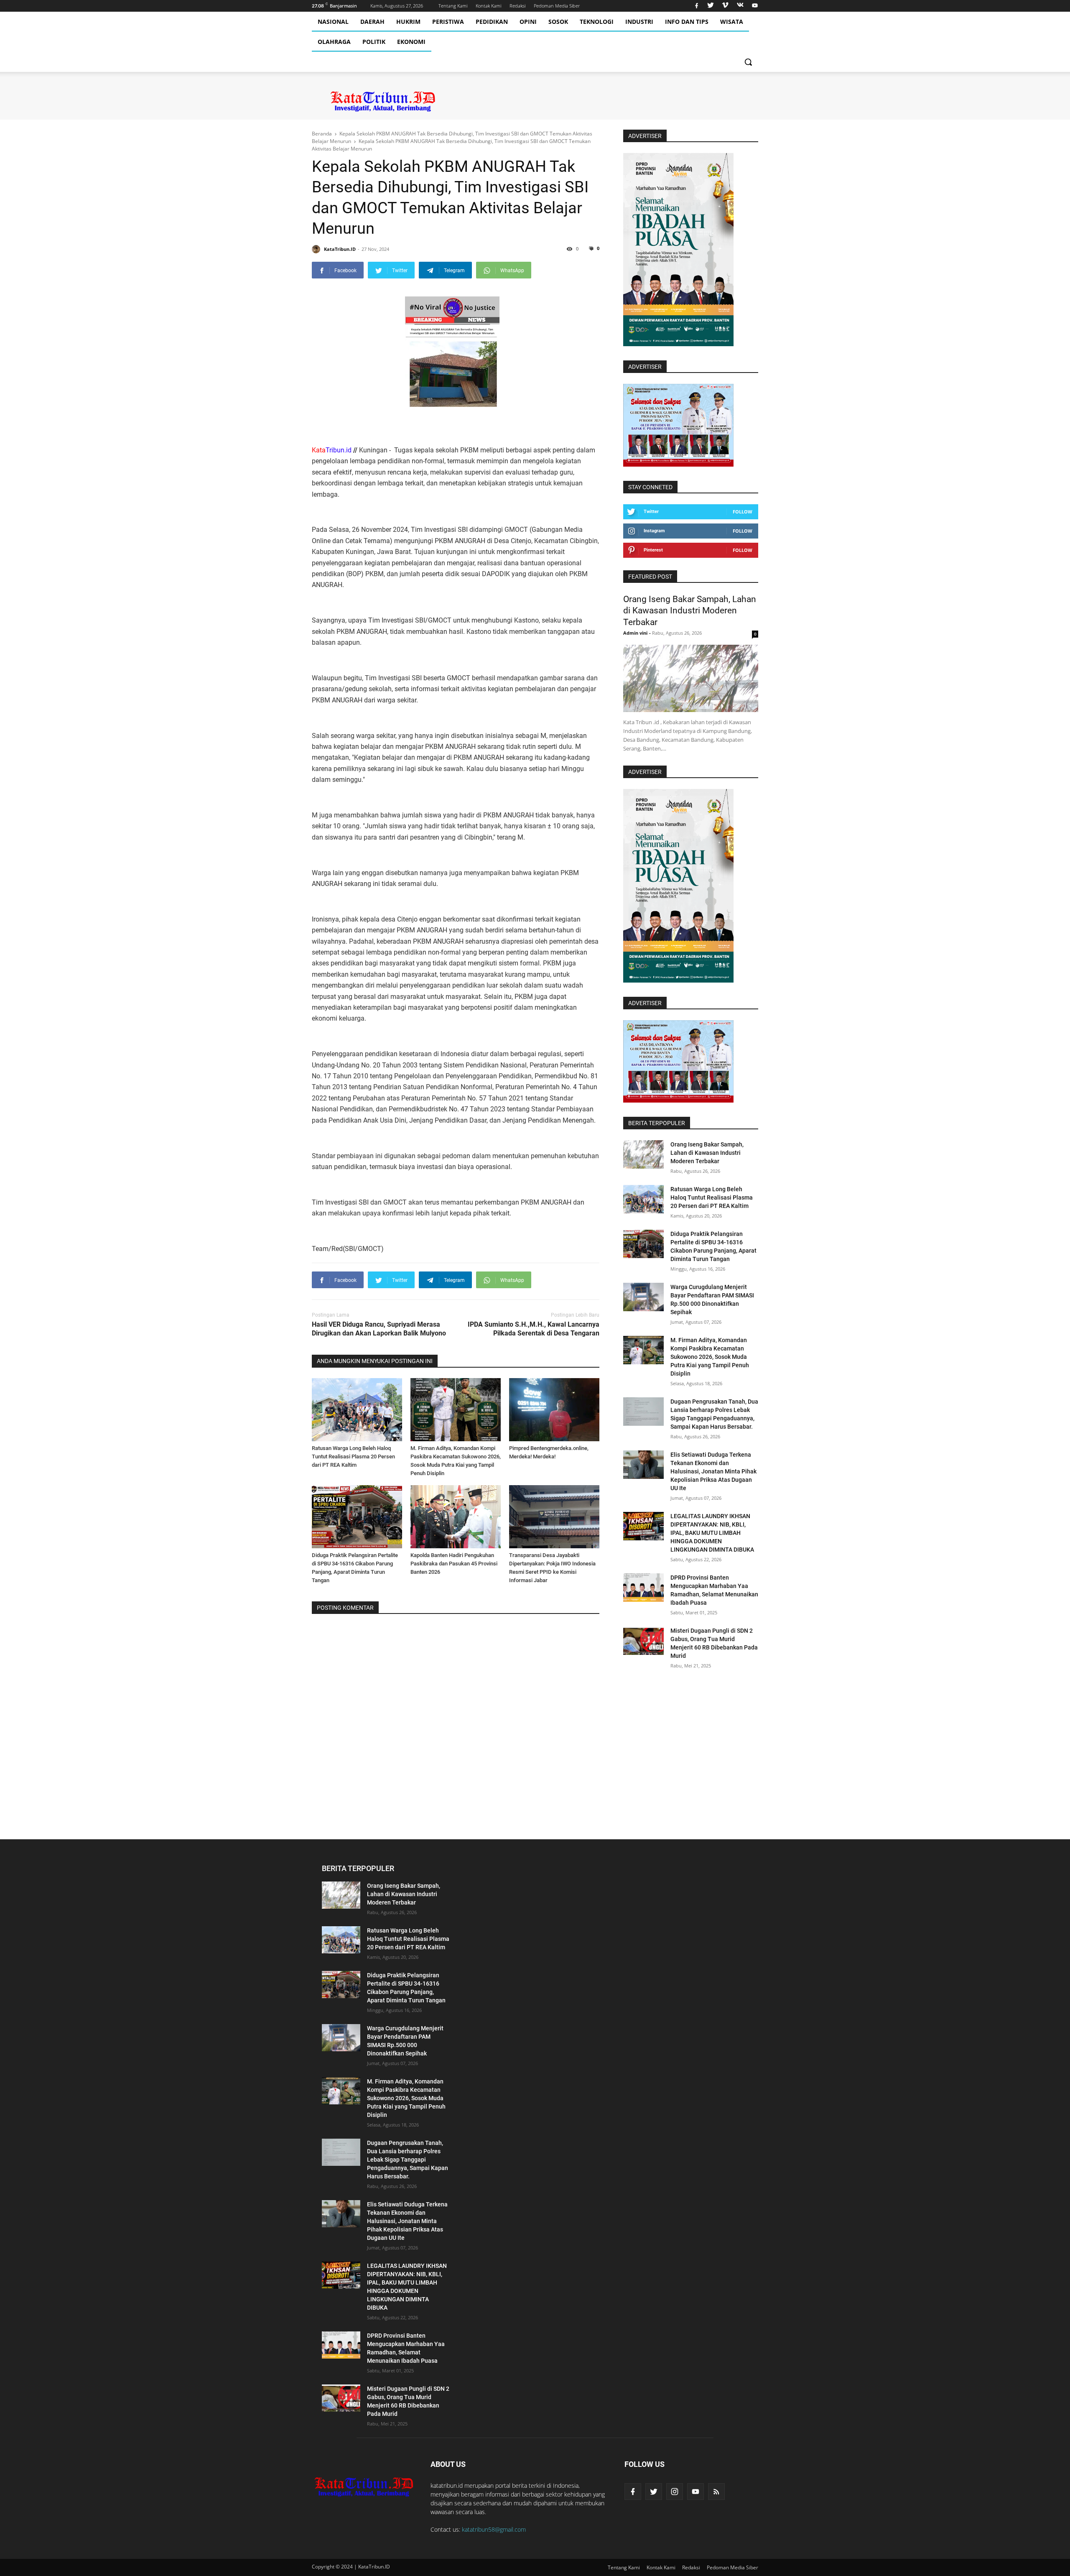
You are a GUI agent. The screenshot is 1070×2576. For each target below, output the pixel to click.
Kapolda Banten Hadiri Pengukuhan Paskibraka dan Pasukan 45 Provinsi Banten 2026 (454, 1564)
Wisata (732, 22)
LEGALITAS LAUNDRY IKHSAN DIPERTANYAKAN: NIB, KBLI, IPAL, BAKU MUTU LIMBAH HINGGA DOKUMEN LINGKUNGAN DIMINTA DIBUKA (712, 1533)
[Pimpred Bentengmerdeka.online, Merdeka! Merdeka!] (554, 1410)
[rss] (716, 2492)
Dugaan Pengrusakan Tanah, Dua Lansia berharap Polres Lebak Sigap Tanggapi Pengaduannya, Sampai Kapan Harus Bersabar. (408, 2160)
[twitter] (711, 6)
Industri (639, 22)
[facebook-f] (633, 2492)
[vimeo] (725, 6)
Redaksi (517, 6)
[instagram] (675, 2492)
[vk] (740, 6)
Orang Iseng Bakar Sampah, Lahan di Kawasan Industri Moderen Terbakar (690, 611)
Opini (528, 22)
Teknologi (597, 22)
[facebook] (697, 6)
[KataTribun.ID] (364, 2486)
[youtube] (754, 6)
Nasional (333, 22)
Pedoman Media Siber (557, 6)
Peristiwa (448, 22)
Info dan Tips (687, 22)
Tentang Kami (453, 6)
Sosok (558, 22)
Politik (374, 42)
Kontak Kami (488, 6)
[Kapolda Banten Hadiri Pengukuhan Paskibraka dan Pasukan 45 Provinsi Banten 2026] (456, 1517)
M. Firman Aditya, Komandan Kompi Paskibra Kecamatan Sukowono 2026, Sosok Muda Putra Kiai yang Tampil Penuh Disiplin (710, 1357)
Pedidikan (492, 22)
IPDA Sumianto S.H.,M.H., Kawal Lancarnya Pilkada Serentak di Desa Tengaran (534, 1329)
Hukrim (408, 22)
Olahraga (334, 42)
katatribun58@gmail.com (494, 2529)
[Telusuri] (748, 62)
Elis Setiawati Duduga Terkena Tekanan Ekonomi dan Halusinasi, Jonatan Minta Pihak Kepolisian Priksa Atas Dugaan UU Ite (713, 1471)
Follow (743, 512)
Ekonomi (411, 42)
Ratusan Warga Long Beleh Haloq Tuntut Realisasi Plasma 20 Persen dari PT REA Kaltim (353, 1456)
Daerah (372, 22)
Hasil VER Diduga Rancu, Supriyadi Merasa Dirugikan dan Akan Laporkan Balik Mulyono (379, 1329)
